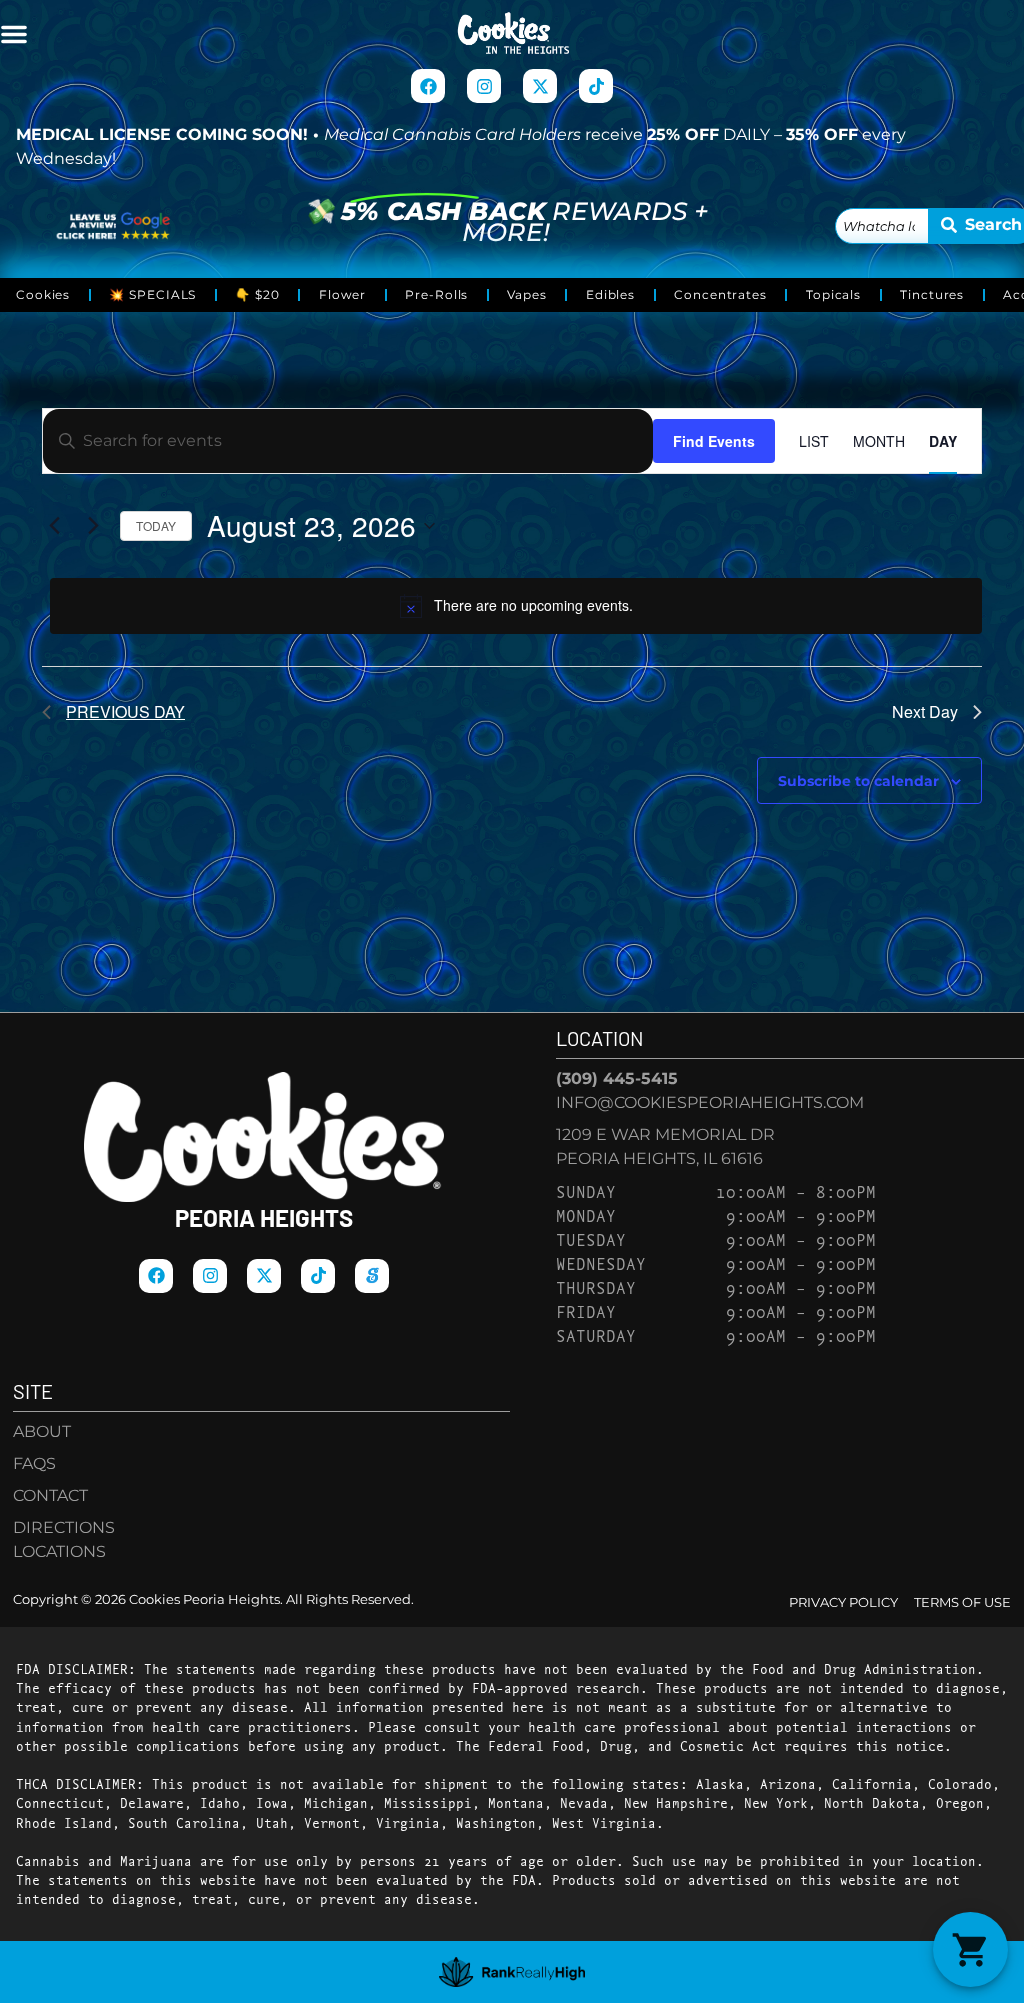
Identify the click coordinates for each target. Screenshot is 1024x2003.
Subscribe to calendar (858, 781)
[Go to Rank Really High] (512, 1972)
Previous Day (125, 711)
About (42, 1431)
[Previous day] (54, 526)
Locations (59, 1551)
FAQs (34, 1463)
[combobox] (882, 226)
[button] (14, 34)
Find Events (714, 441)
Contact (50, 1495)
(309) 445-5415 (617, 1078)
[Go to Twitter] (540, 86)
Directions (64, 1527)
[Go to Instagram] (484, 86)
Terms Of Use (962, 1602)
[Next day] (93, 526)
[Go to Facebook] (428, 86)
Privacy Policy (843, 1602)
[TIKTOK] (596, 86)
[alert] (516, 606)
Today (156, 525)
